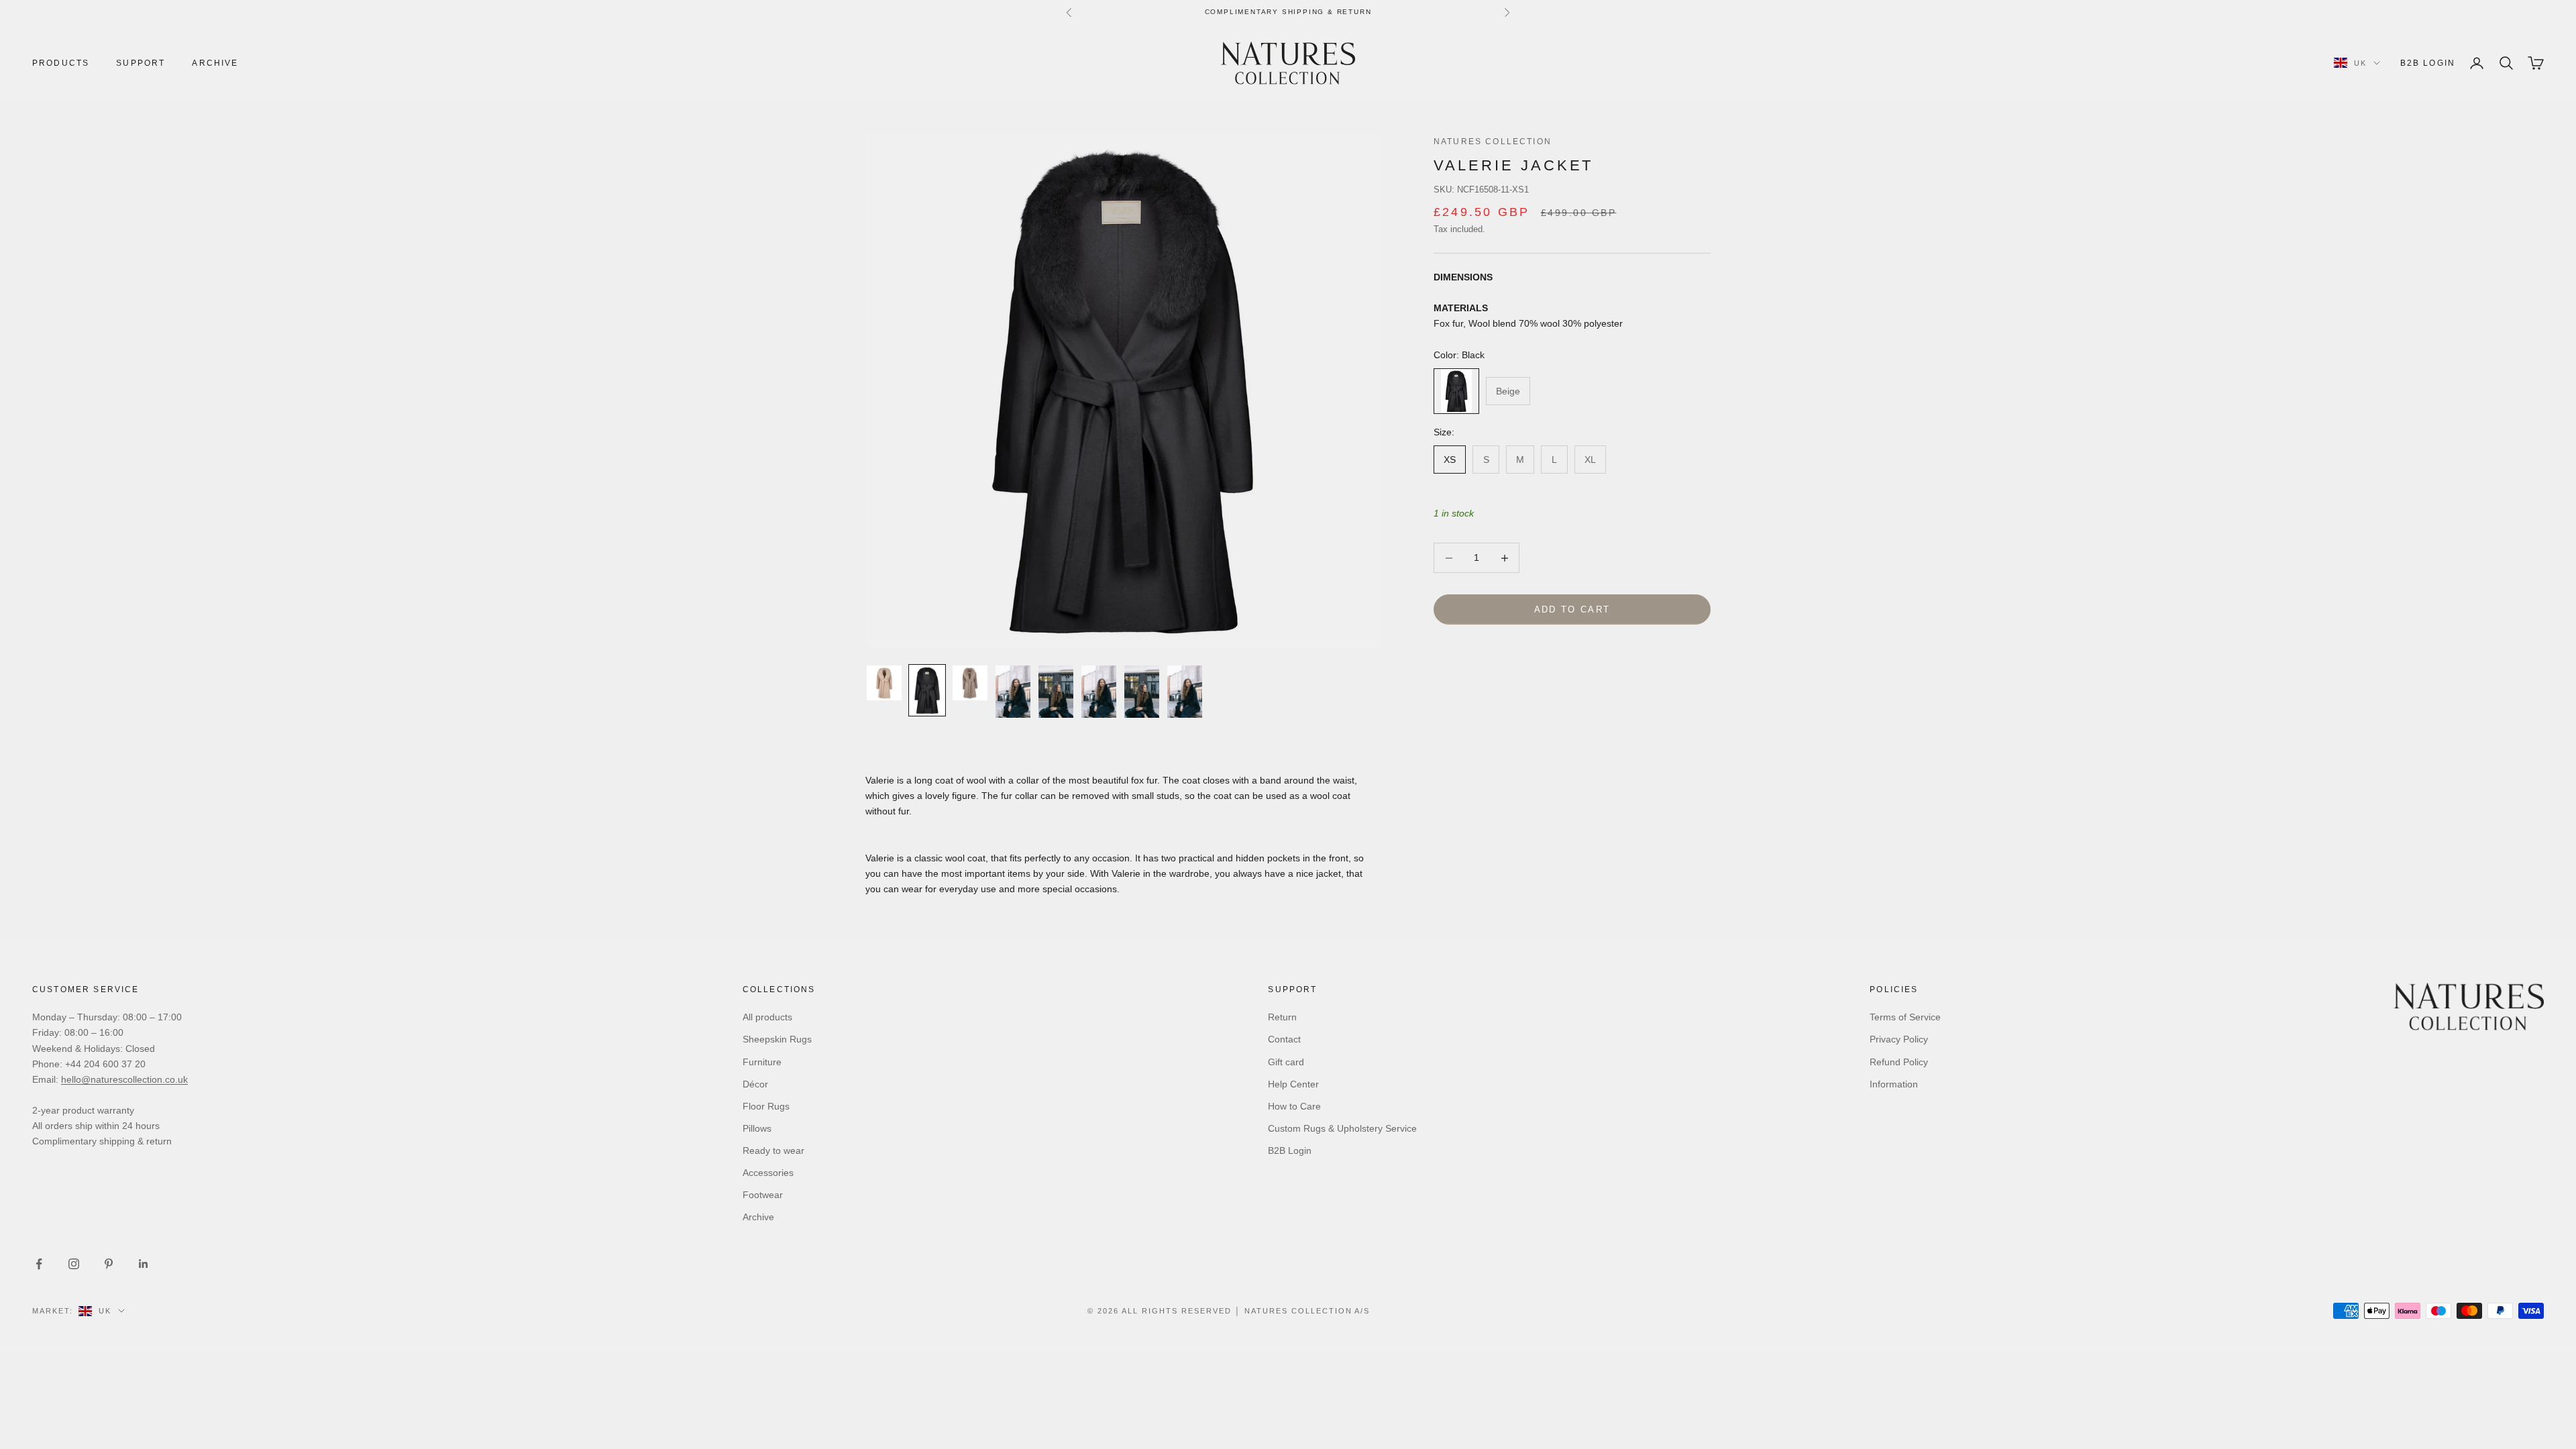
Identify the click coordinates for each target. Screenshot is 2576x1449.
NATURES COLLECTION (1493, 142)
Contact (1284, 1039)
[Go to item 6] (1099, 692)
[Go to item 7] (1142, 692)
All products (767, 1017)
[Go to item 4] (1013, 692)
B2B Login (2428, 63)
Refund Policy (1899, 1062)
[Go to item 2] (927, 690)
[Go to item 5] (1056, 692)
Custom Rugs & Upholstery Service (1342, 1128)
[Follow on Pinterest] (109, 1264)
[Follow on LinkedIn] (144, 1264)
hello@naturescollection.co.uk (124, 1079)
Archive (215, 63)
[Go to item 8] (1185, 692)
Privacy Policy (1899, 1039)
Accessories (768, 1173)
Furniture (762, 1062)
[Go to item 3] (970, 683)
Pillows (757, 1128)
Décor (755, 1084)
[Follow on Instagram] (74, 1264)
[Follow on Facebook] (39, 1264)
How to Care (1294, 1106)
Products (61, 63)
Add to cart (1572, 609)
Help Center (1293, 1084)
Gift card (1286, 1062)
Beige (1508, 391)
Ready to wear (773, 1150)
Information (1894, 1084)
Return (1282, 1017)
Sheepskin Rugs (777, 1039)
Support (141, 63)
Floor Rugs (766, 1106)
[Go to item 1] (884, 683)
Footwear (763, 1195)
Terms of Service (1905, 1017)
